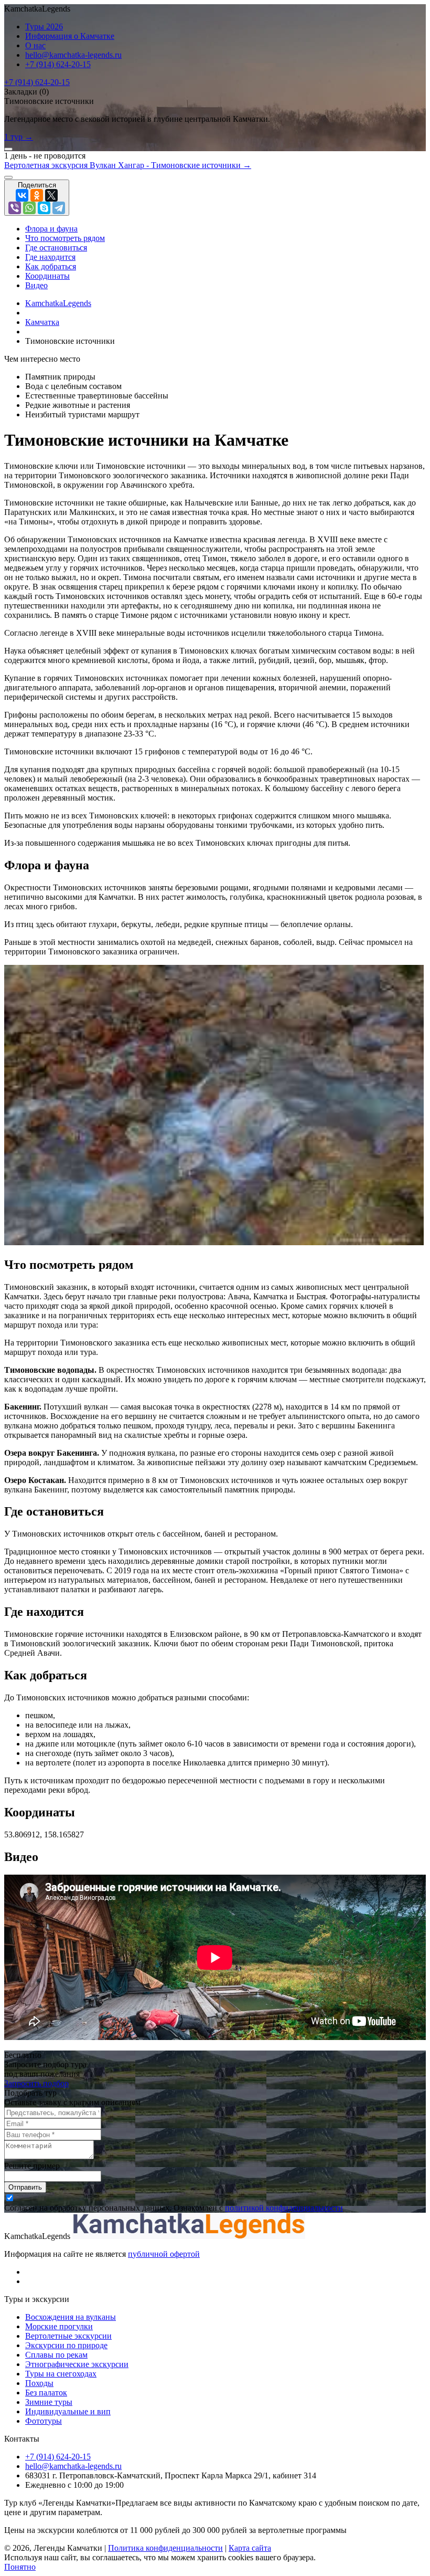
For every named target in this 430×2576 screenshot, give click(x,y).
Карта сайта (250, 2548)
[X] (51, 195)
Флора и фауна (51, 229)
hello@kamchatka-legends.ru (73, 55)
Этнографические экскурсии (77, 2364)
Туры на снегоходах (61, 2374)
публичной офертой (164, 2254)
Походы (39, 2383)
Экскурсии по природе (66, 2345)
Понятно (20, 2567)
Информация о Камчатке (70, 36)
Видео (36, 285)
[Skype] (44, 208)
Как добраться (51, 266)
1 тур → (19, 137)
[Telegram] (59, 208)
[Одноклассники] (37, 195)
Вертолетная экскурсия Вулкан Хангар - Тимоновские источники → (128, 165)
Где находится (50, 257)
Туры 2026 (44, 27)
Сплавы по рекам (56, 2355)
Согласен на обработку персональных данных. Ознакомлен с (174, 2208)
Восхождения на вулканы (71, 2317)
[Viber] (15, 208)
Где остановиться (56, 248)
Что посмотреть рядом (65, 238)
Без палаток (46, 2393)
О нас (35, 45)
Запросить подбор (36, 2083)
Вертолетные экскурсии (68, 2336)
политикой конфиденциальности (284, 2208)
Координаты (47, 276)
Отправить (25, 2187)
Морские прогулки (59, 2326)
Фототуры (44, 2421)
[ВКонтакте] (22, 195)
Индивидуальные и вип (68, 2411)
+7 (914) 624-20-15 (58, 64)
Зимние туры (49, 2402)
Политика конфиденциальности (165, 2548)
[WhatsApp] (29, 208)
